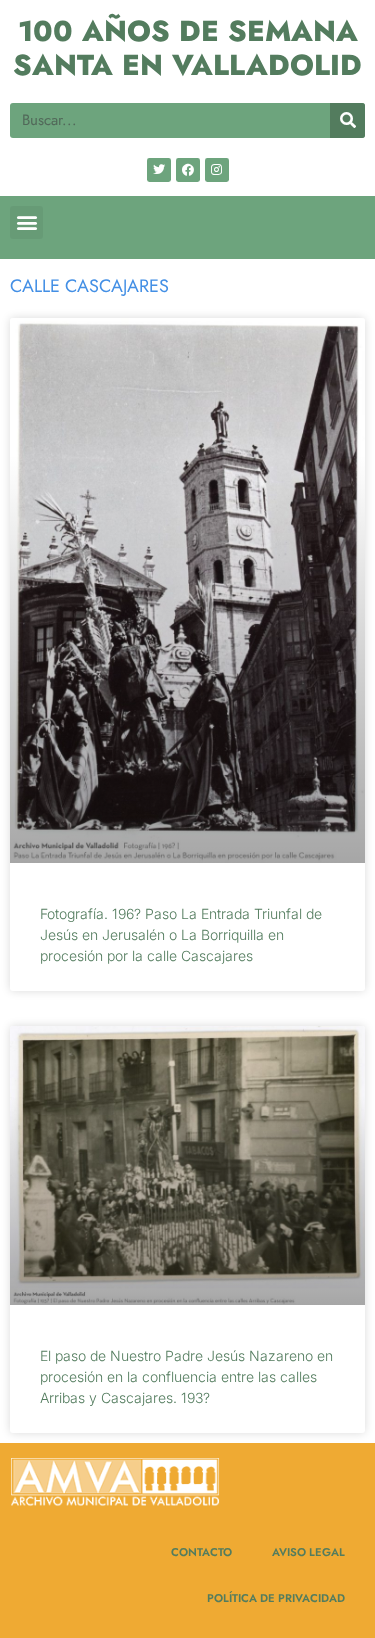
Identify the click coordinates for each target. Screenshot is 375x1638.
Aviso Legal (308, 1552)
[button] (26, 222)
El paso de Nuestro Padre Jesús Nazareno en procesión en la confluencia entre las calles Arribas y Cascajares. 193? (186, 1376)
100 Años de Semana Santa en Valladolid (187, 48)
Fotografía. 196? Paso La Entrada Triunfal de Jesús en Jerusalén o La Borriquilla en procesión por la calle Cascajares (181, 934)
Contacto (201, 1552)
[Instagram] (217, 170)
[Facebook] (188, 170)
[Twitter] (159, 170)
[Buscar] (347, 120)
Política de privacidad (276, 1598)
